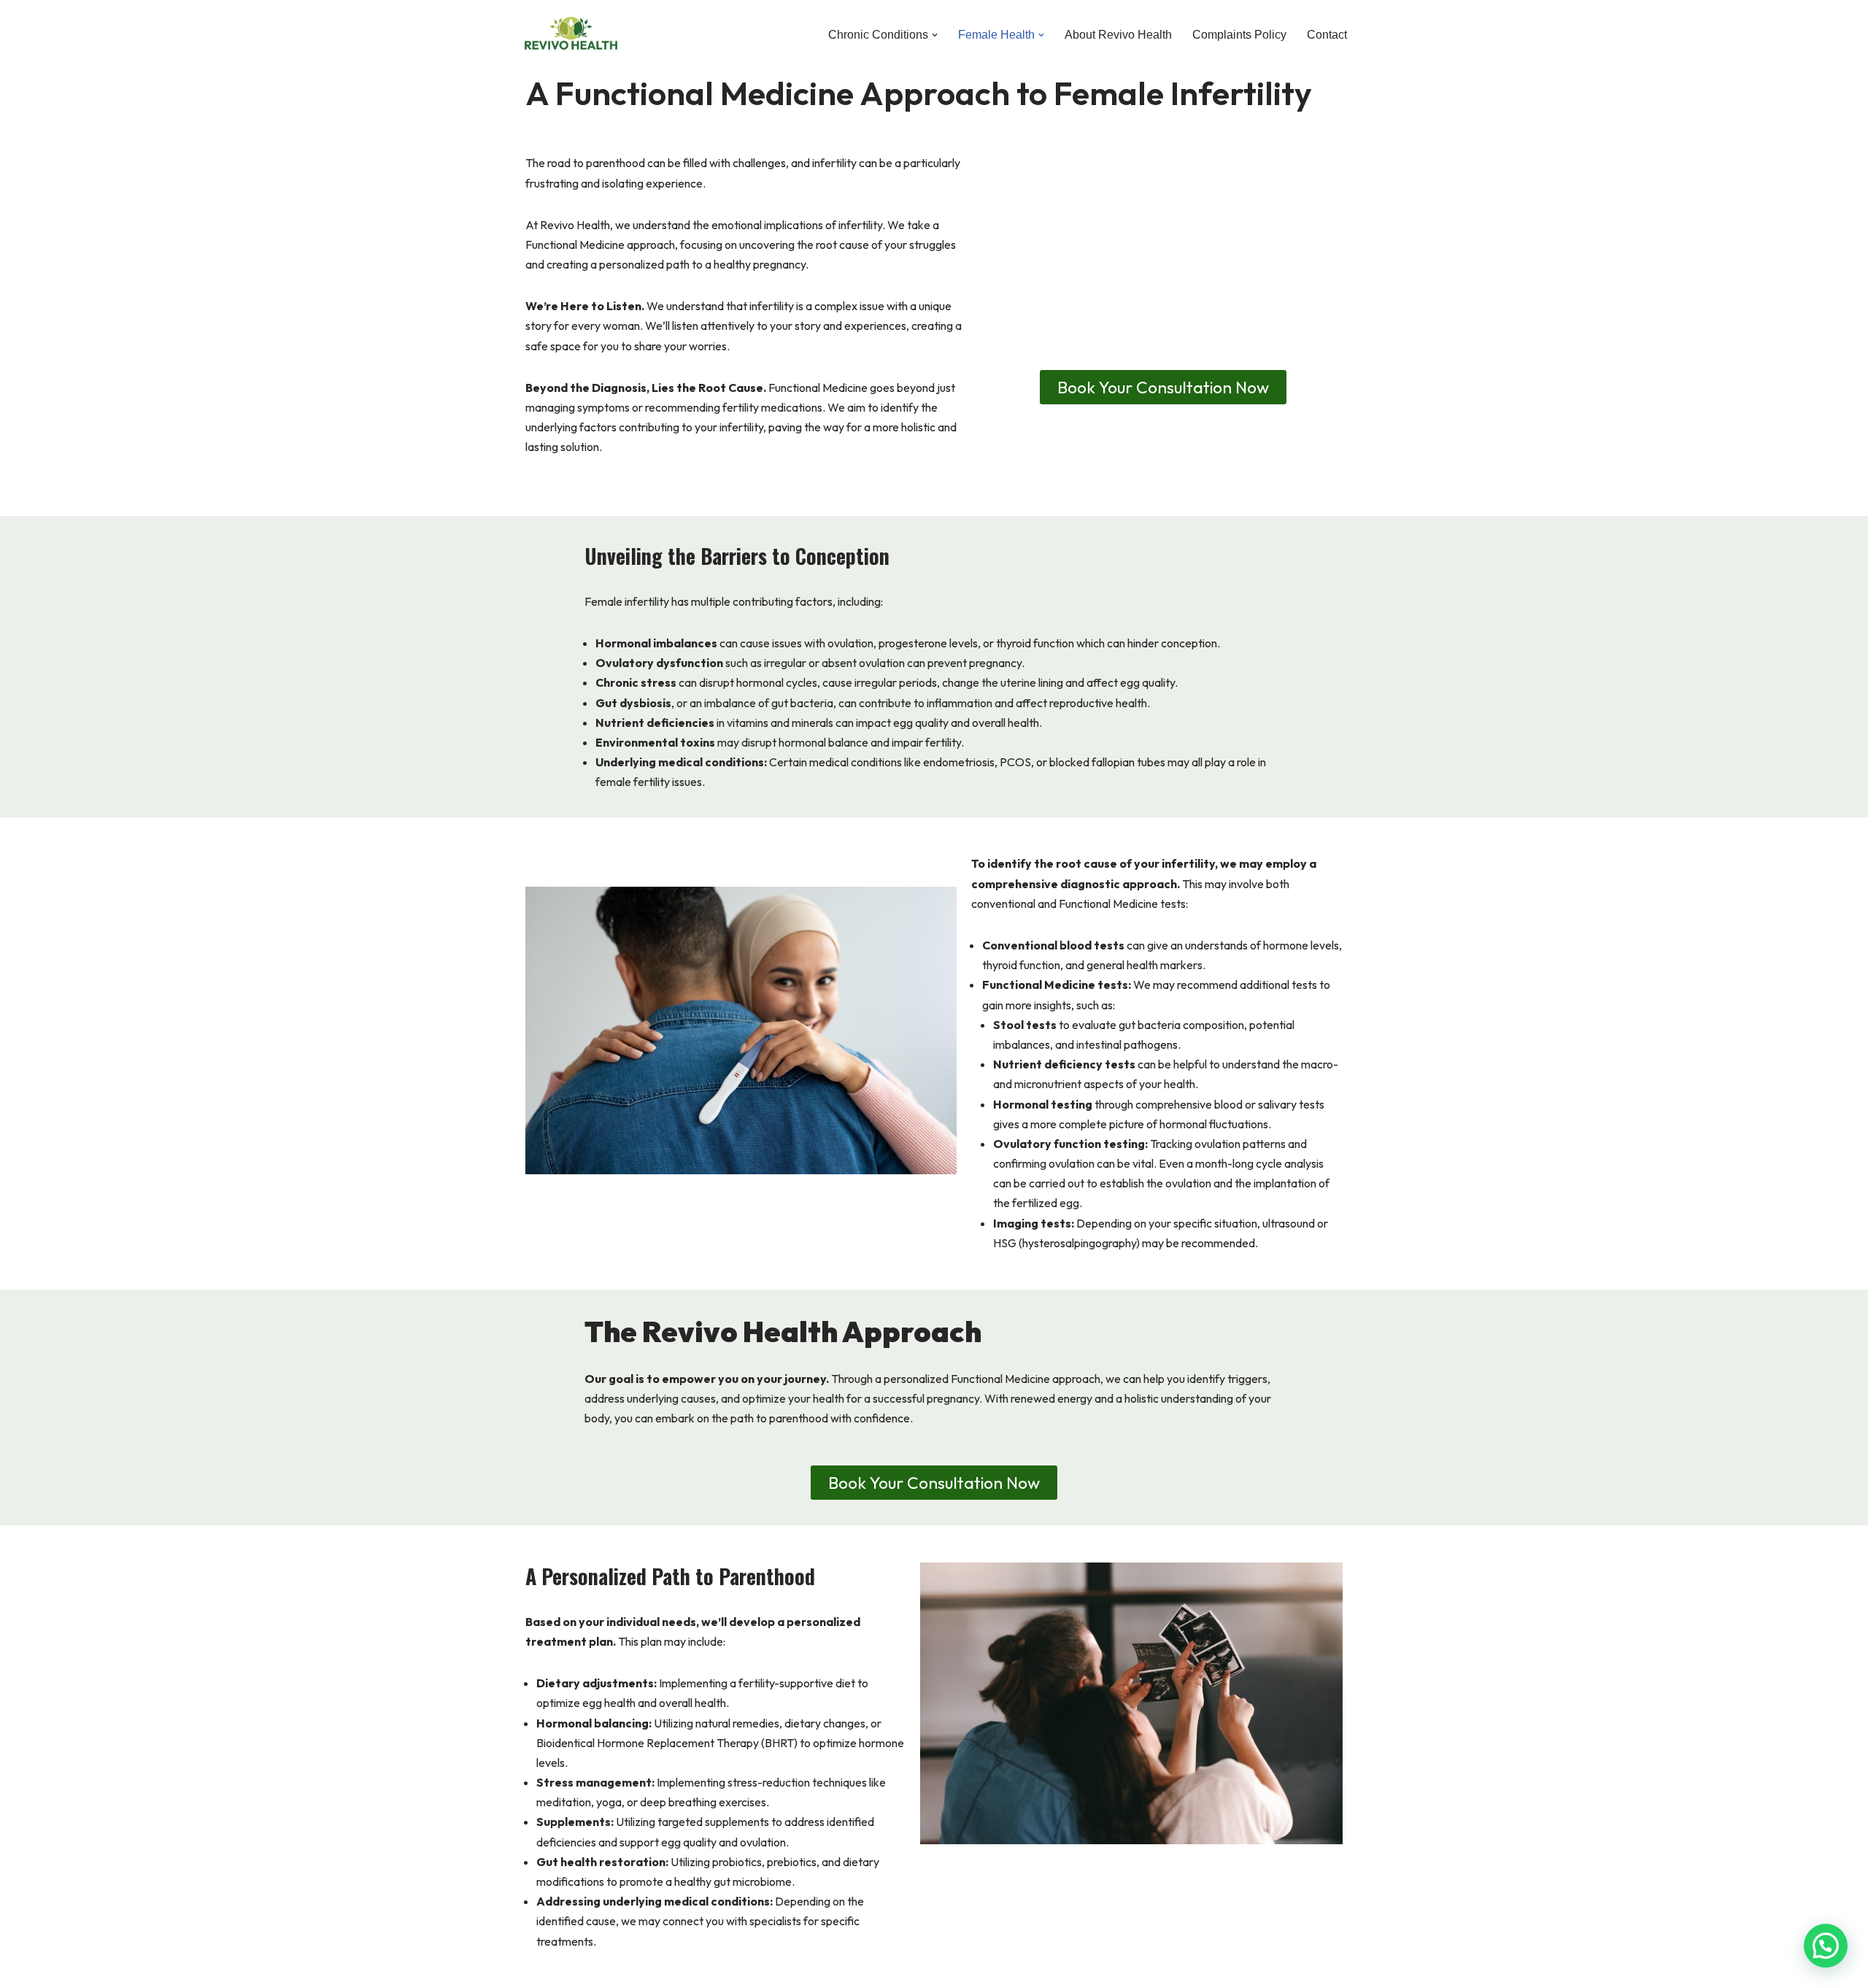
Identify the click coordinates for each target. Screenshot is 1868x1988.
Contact (1327, 35)
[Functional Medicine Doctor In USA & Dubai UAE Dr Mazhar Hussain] (571, 35)
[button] (935, 35)
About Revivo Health (1118, 35)
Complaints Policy (1239, 35)
